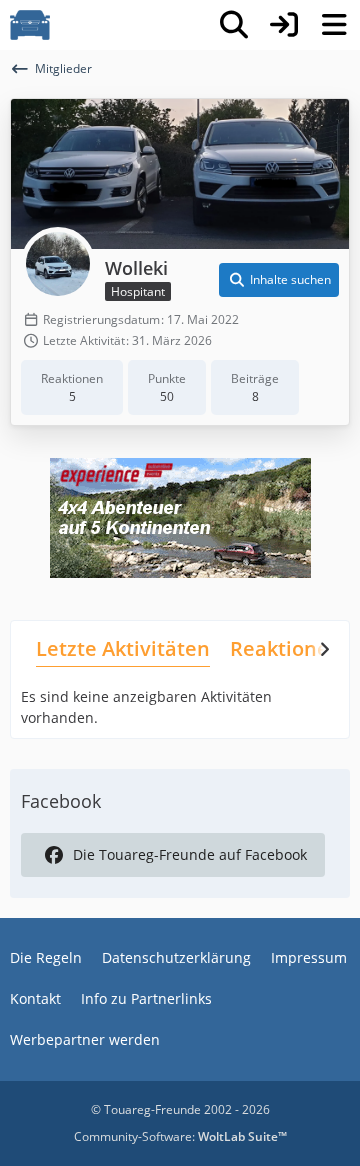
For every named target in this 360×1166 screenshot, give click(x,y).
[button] (279, 280)
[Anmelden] (284, 25)
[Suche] (234, 25)
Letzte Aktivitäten (123, 648)
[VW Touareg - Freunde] (30, 25)
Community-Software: (180, 1136)
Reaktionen (286, 648)
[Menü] (334, 25)
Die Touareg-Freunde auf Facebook (190, 854)
